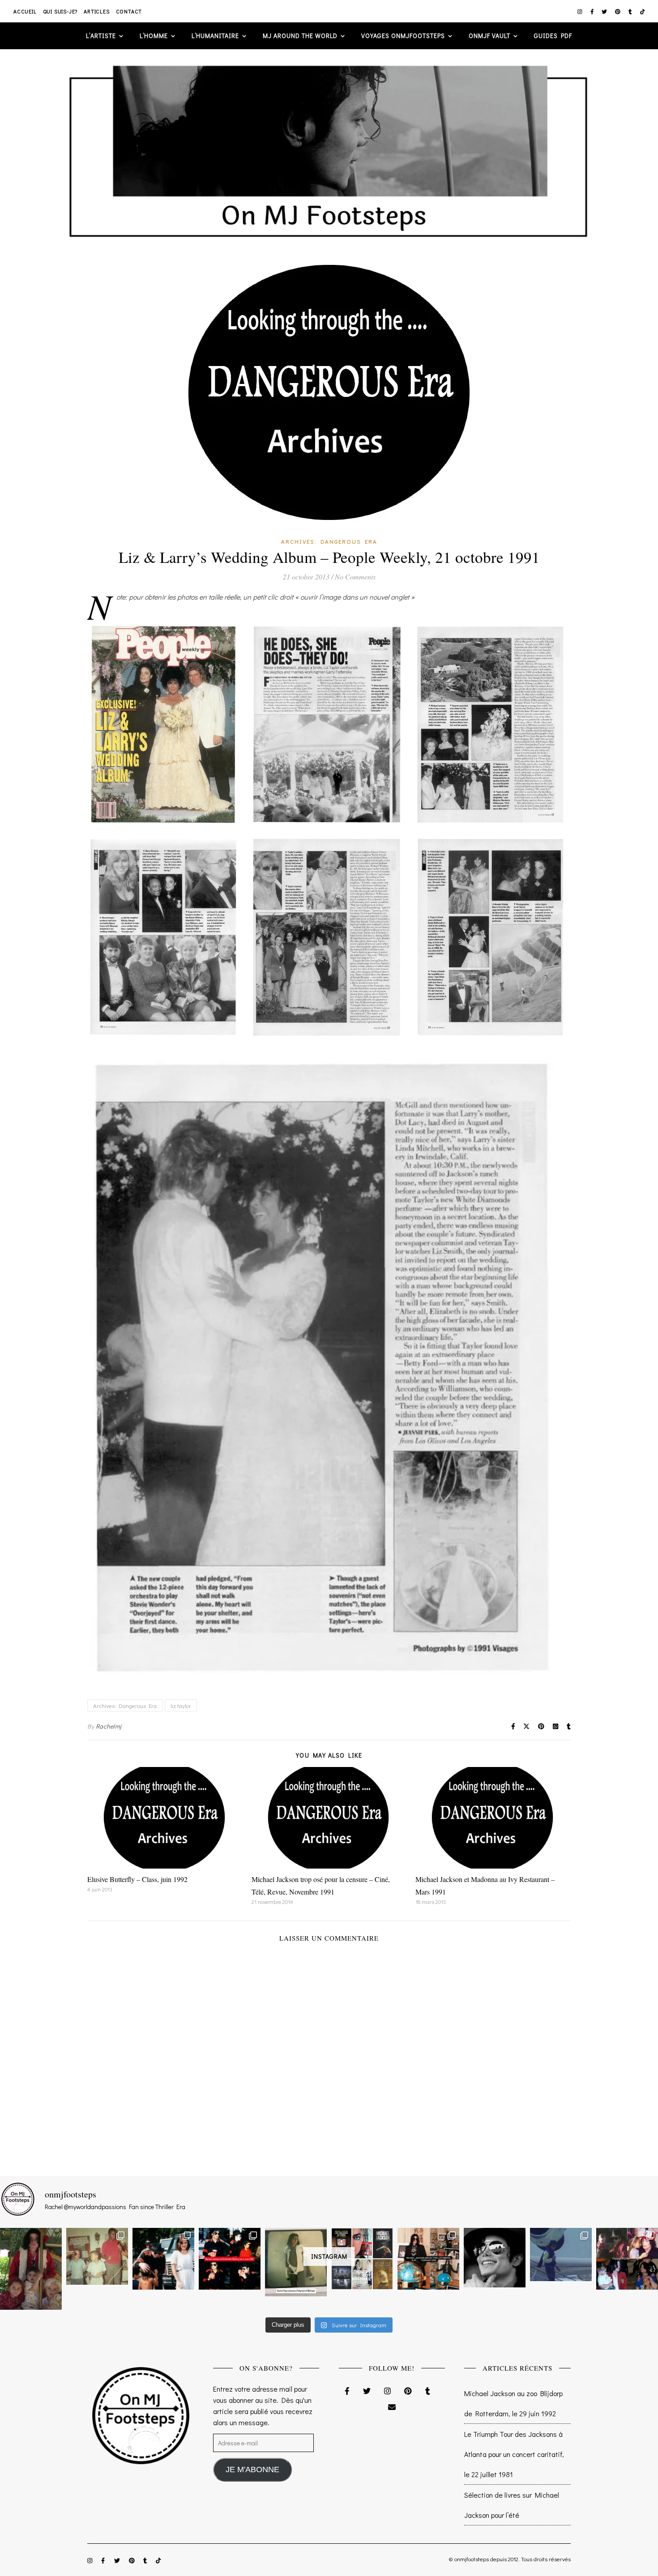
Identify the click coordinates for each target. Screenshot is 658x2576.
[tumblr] (631, 11)
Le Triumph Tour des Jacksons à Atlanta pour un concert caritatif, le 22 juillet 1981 (514, 2454)
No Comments (355, 577)
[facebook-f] (593, 11)
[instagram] (581, 11)
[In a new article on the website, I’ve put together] (362, 2259)
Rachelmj (109, 1726)
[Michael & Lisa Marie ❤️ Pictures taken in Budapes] (163, 2259)
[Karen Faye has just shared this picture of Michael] (296, 2262)
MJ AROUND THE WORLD (300, 36)
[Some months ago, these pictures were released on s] (230, 2259)
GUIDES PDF (553, 36)
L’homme (154, 36)
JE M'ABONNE (252, 2470)
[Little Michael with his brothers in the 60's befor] (97, 2256)
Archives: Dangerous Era (329, 541)
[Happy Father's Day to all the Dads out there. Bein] (627, 2259)
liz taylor (181, 1705)
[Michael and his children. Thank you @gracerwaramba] (31, 2269)
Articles (96, 11)
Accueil (25, 11)
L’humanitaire (215, 36)
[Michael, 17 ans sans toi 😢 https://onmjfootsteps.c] (495, 2257)
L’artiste (101, 36)
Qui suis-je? (60, 11)
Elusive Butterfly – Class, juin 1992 (137, 1879)
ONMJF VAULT (489, 36)
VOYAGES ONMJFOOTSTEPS (403, 36)
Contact (129, 11)
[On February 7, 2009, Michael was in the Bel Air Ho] (428, 2259)
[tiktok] (643, 11)
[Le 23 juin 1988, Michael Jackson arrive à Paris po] (561, 2255)
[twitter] (605, 11)
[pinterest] (618, 11)
